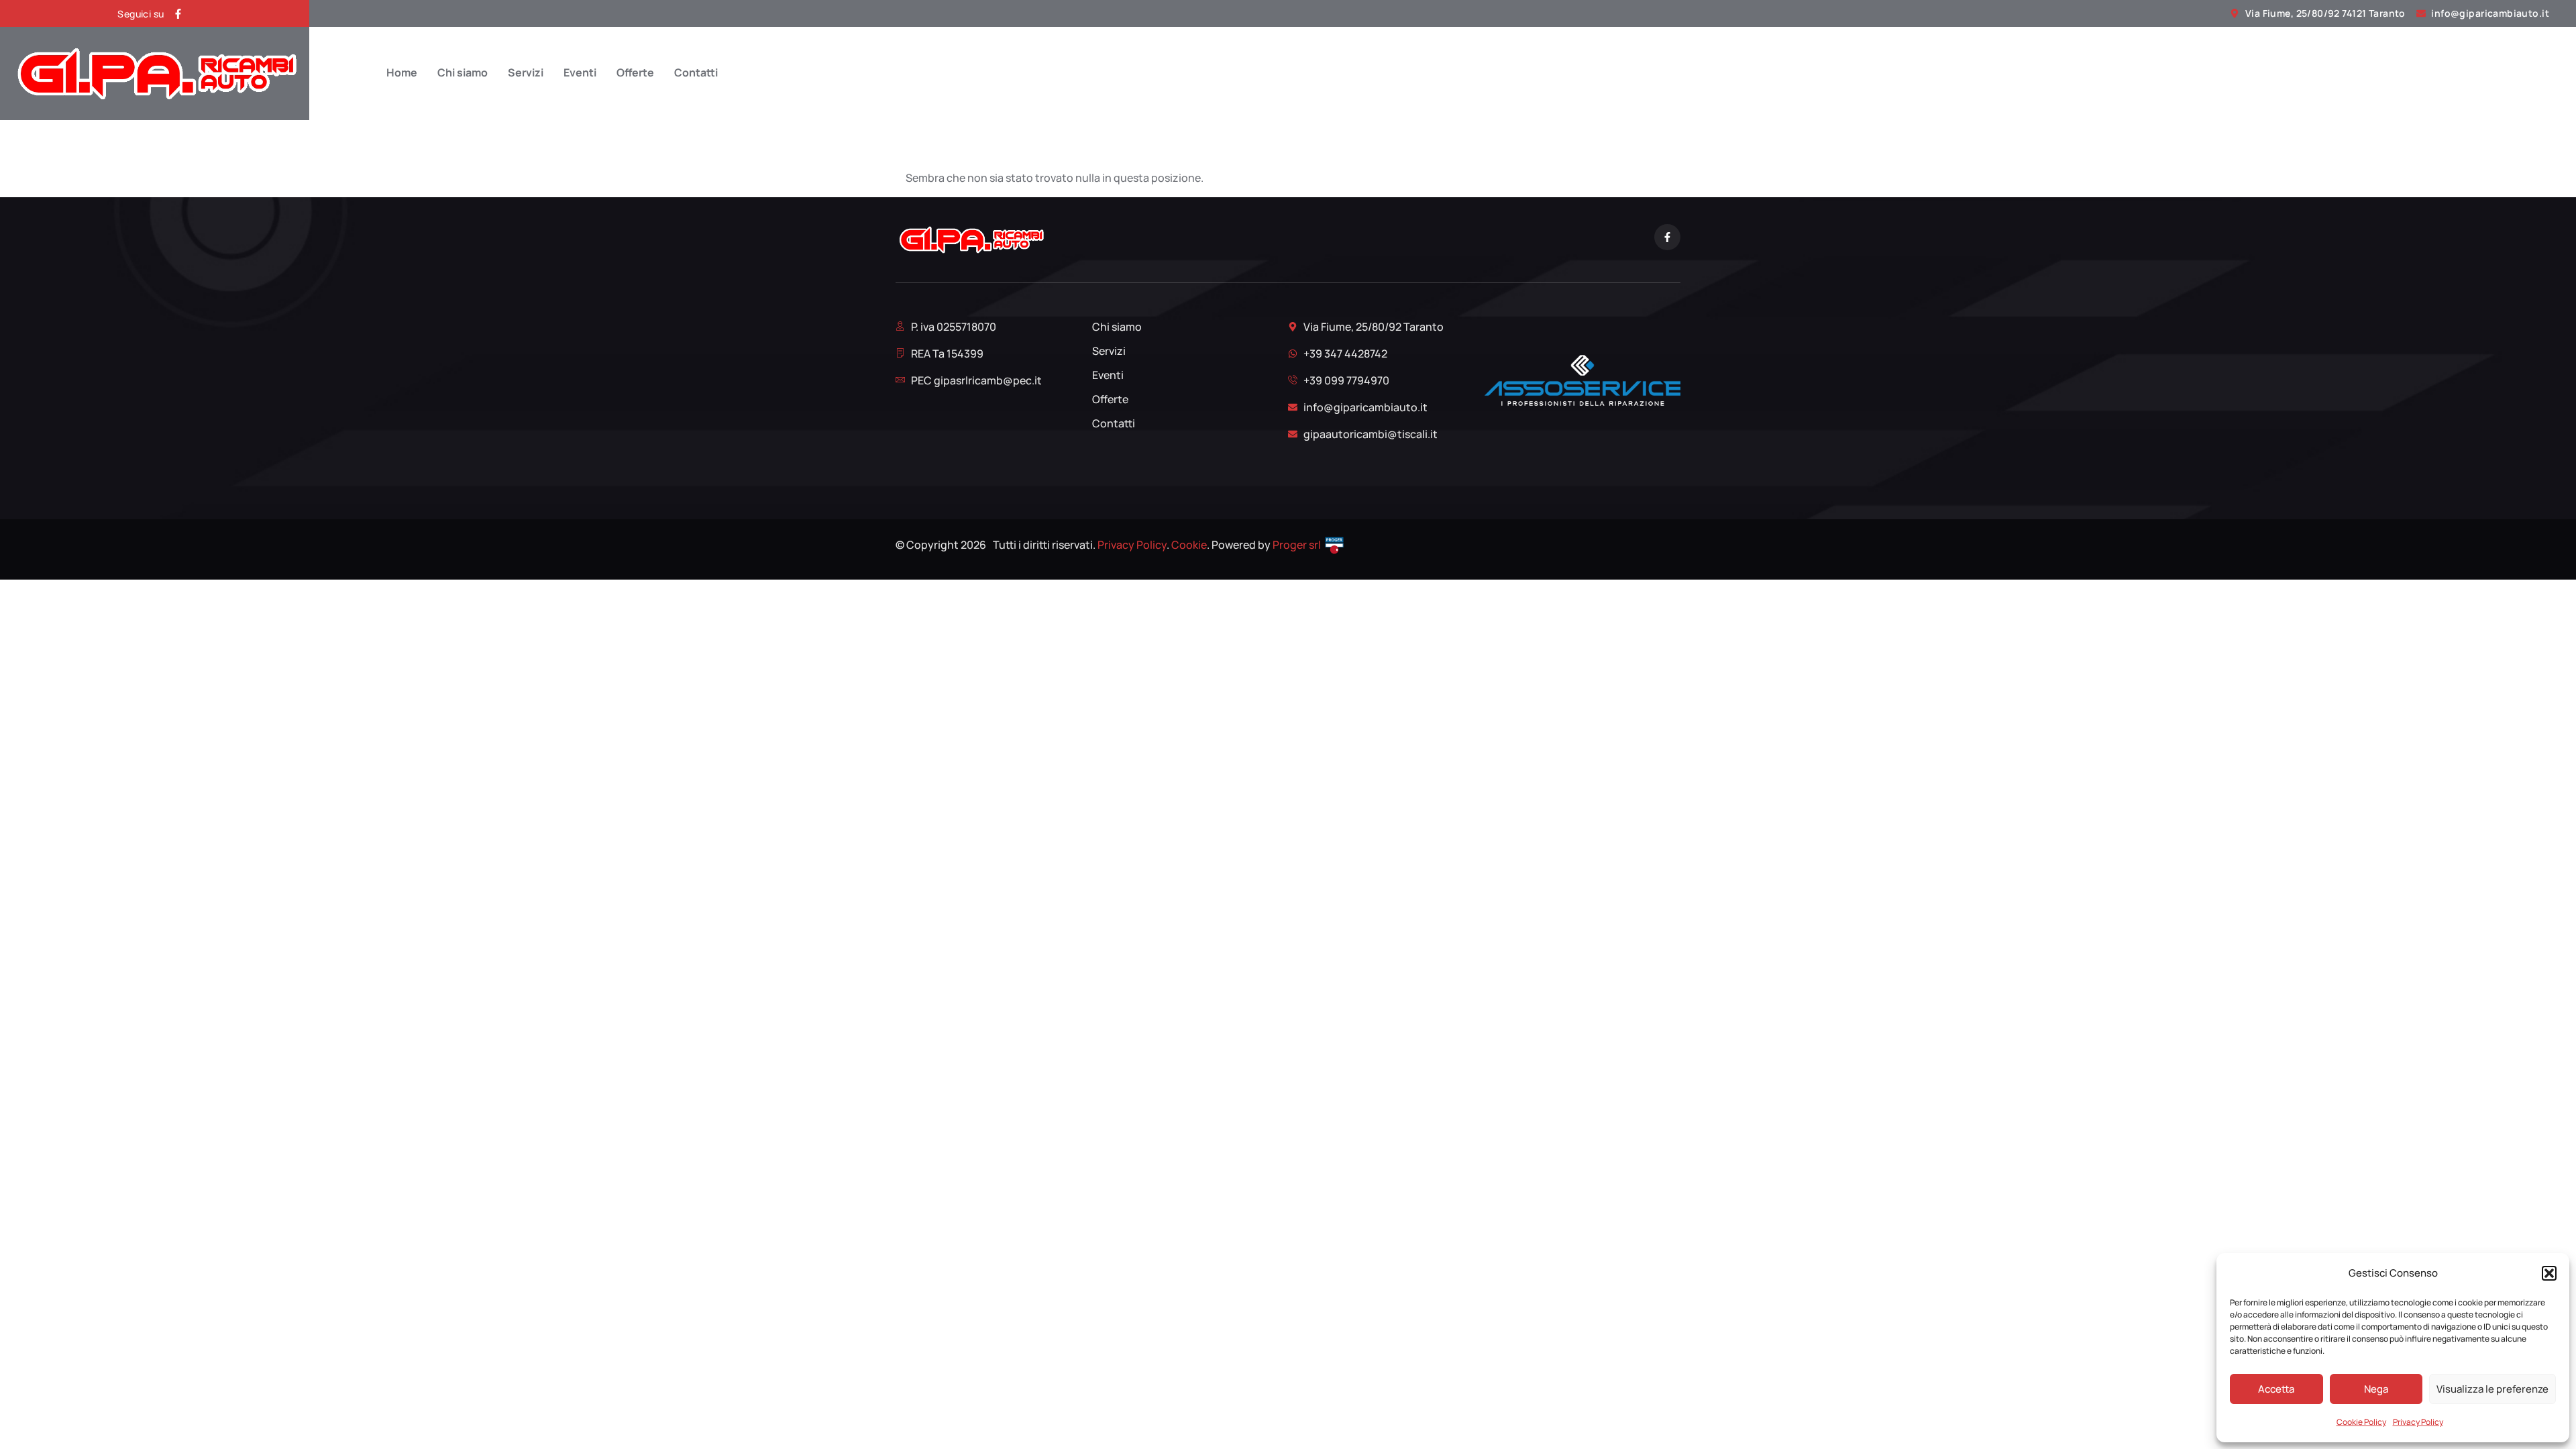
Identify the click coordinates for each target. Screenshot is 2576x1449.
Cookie (1189, 545)
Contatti (696, 73)
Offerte (635, 73)
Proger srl (1297, 545)
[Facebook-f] (178, 14)
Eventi (580, 73)
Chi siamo (463, 73)
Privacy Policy (2418, 1422)
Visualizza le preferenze (2492, 1389)
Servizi (526, 73)
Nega (2376, 1389)
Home (402, 73)
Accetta (2276, 1389)
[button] (2549, 1273)
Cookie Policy (2361, 1422)
